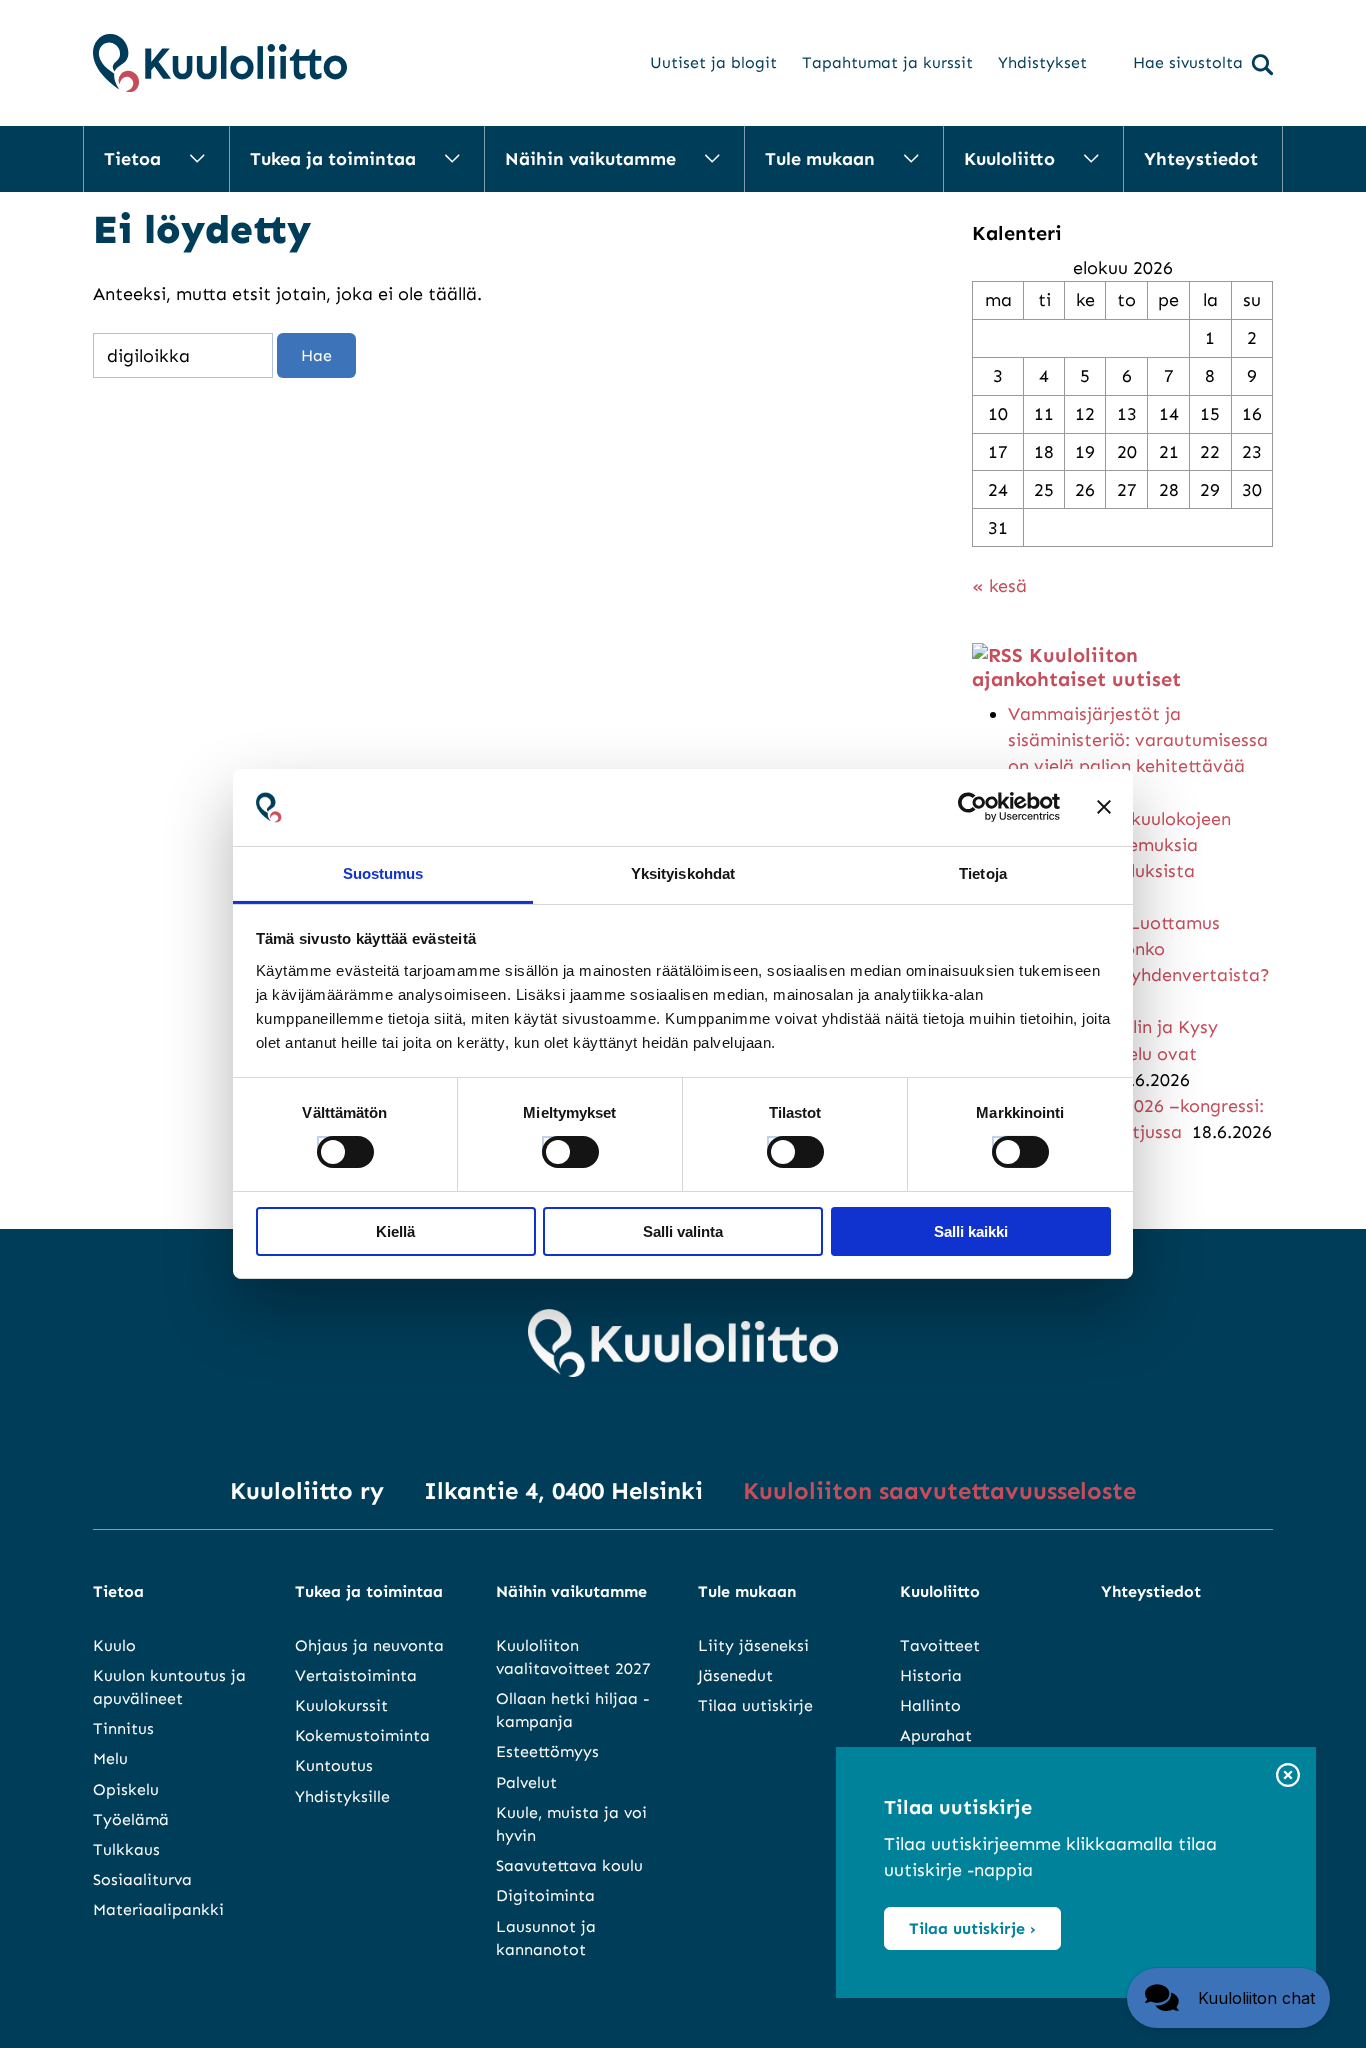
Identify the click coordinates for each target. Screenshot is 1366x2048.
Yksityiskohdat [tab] (683, 873)
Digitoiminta (545, 1895)
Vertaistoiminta (356, 1675)
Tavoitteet (940, 1645)
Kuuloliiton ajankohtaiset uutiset (1076, 667)
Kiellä (395, 1231)
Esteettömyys (547, 1751)
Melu (110, 1758)
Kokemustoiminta (362, 1735)
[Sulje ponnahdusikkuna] (1288, 1776)
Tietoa (132, 159)
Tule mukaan (820, 159)
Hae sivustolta (1188, 62)
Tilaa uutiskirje (755, 1705)
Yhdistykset (1042, 62)
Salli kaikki (971, 1231)
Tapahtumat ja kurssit (887, 62)
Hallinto (930, 1705)
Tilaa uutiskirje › (972, 1928)
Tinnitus (123, 1728)
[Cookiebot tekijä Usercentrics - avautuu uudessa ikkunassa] (972, 807)
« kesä (999, 586)
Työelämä (131, 1819)
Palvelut (526, 1782)
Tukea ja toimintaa (333, 159)
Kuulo (114, 1645)
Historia (931, 1675)
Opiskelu (126, 1789)
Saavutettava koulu (569, 1865)
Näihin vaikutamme (590, 159)
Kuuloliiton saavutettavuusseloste (939, 1490)
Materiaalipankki (158, 1909)
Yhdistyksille (342, 1796)
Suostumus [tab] (383, 873)
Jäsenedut (735, 1675)
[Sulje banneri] (1104, 807)
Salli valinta (683, 1231)
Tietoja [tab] (983, 873)
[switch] (552, 1146)
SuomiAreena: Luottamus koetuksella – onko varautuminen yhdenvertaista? (1139, 949)
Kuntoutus (334, 1765)
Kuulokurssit (341, 1705)
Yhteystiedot (1201, 159)
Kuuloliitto (1009, 159)
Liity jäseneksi (753, 1645)
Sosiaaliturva (142, 1879)
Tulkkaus (126, 1849)
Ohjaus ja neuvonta (369, 1645)
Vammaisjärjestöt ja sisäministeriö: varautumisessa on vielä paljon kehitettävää (1138, 740)
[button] (1228, 1998)
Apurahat (936, 1735)
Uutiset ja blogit (713, 62)
